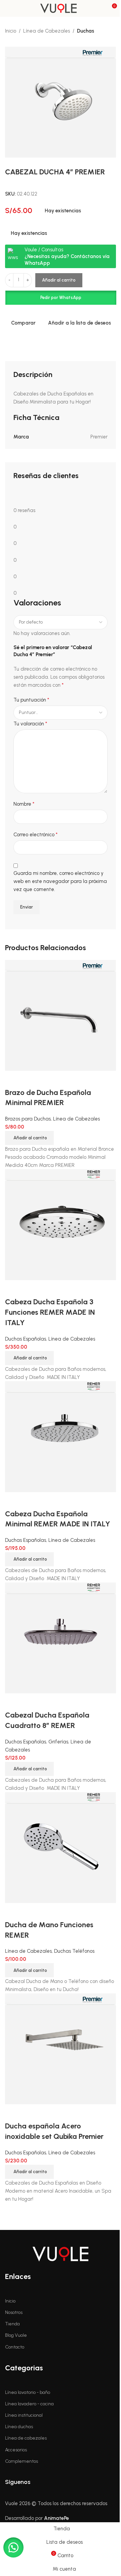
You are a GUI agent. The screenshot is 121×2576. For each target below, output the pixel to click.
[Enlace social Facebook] (37, 2482)
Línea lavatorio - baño (28, 2392)
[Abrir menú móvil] (8, 8)
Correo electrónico (35, 834)
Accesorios (16, 2450)
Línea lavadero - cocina (29, 2404)
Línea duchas (19, 2427)
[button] (61, 298)
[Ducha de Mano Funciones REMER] (61, 1847)
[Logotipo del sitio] (61, 8)
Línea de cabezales (26, 2438)
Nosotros (14, 2312)
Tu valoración (30, 724)
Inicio (11, 31)
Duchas (86, 31)
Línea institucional (24, 2415)
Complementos (22, 2461)
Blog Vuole (16, 2335)
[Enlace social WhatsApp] (74, 2482)
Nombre (24, 804)
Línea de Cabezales (47, 31)
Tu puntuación (31, 700)
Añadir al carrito (59, 280)
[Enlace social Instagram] (49, 2482)
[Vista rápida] (13, 1911)
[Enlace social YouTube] (62, 2482)
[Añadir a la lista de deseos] (32, 1911)
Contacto (15, 2347)
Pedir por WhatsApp (61, 298)
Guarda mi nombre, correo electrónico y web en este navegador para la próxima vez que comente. (60, 881)
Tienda (12, 2324)
